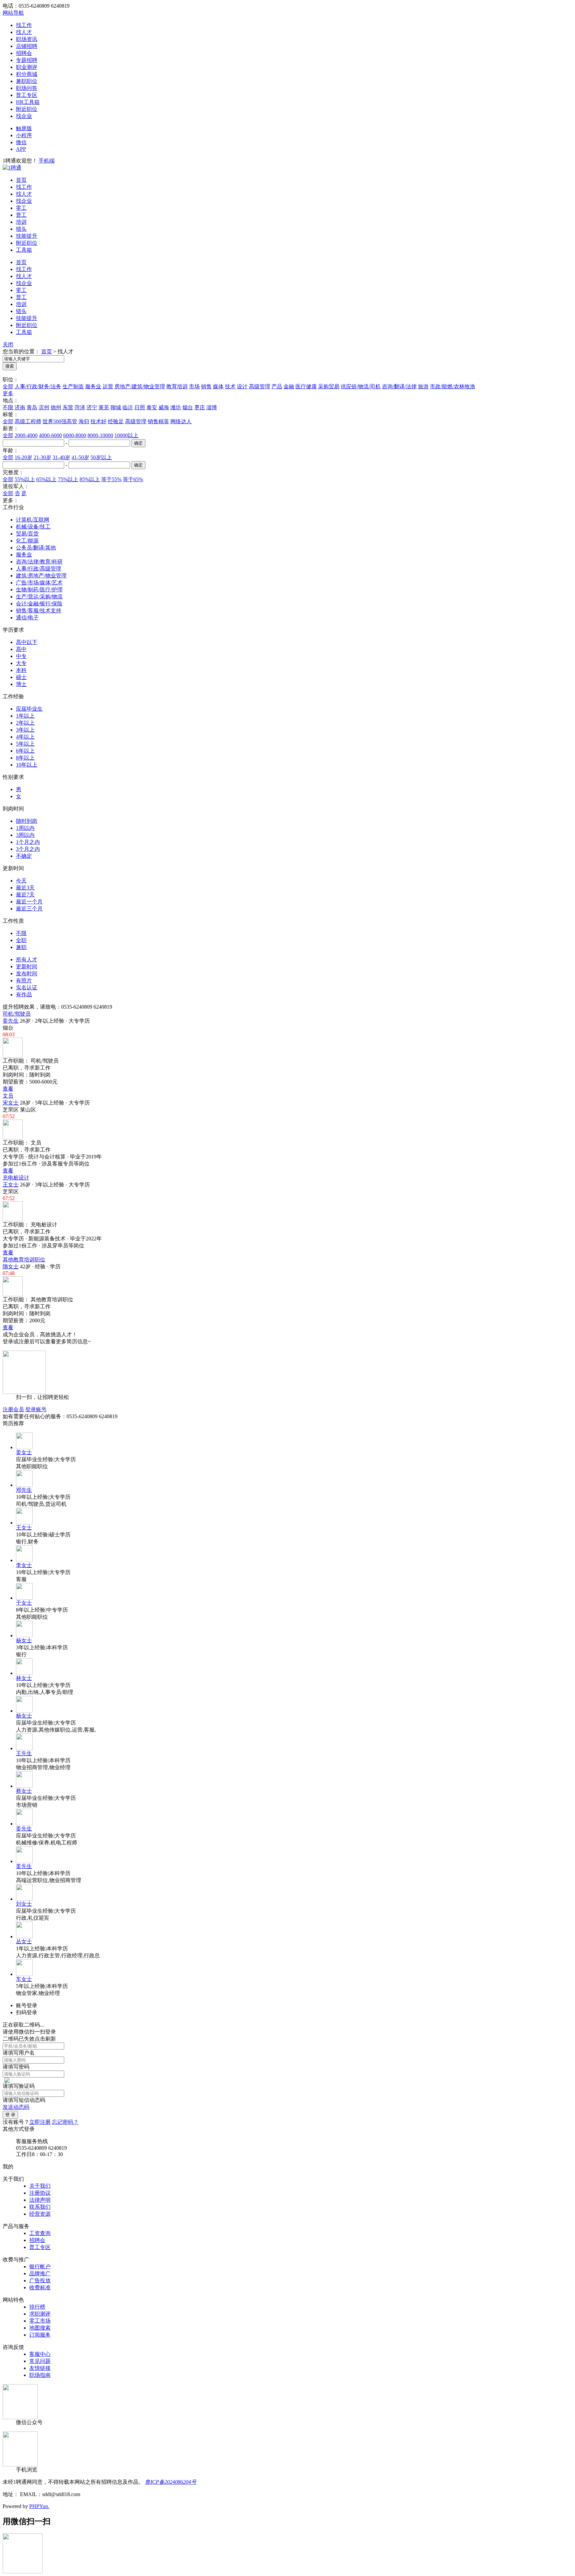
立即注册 (40, 2122)
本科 (21, 670)
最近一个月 (29, 902)
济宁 (92, 407)
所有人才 (27, 960)
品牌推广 (40, 2273)
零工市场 (40, 2321)
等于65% (133, 479)
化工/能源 (27, 541)
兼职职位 (27, 81)
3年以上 (25, 730)
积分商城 (27, 74)
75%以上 (68, 479)
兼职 (21, 947)
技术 (230, 386)
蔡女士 (24, 1791)
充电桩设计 (16, 1178)
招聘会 (24, 53)
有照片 (24, 980)
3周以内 (25, 835)
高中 (21, 649)
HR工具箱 (28, 102)
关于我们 (40, 2186)
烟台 (188, 407)
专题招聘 (27, 60)
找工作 (24, 25)
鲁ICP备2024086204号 (171, 2482)
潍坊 (176, 407)
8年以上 (25, 758)
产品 (277, 386)
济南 (20, 407)
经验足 (116, 421)
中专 (21, 656)
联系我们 (40, 2207)
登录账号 (36, 1409)
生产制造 (73, 386)
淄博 (212, 407)
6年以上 (25, 751)
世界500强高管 (60, 421)
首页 (21, 180)
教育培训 (177, 386)
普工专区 (27, 95)
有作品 (24, 994)
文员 (8, 1096)
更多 (8, 393)
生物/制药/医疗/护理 (39, 590)
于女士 (24, 1603)
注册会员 (13, 1409)
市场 (194, 386)
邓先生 (24, 1490)
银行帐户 (40, 2266)
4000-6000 (50, 435)
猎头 (21, 229)
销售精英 (158, 421)
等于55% (111, 479)
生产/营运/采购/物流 (39, 597)
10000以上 (126, 435)
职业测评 (27, 67)
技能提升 (27, 236)
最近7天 (25, 895)
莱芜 (104, 407)
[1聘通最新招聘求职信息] (12, 168)
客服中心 (40, 2354)
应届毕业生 (29, 709)
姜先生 (11, 1021)
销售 (206, 386)
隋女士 (11, 1267)
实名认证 (27, 987)
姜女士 (24, 1452)
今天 (21, 881)
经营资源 (40, 2214)
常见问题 (40, 2361)
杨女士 (24, 1640)
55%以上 (25, 479)
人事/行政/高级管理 (39, 569)
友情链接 (40, 2368)
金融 (289, 386)
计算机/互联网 (33, 520)
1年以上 (25, 716)
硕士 (21, 677)
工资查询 (40, 2233)
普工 (21, 215)
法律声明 (40, 2200)
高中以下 (27, 642)
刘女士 (24, 1904)
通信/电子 (27, 618)
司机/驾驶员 (17, 1014)
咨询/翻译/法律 (399, 386)
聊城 (116, 407)
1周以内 (25, 828)
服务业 (93, 386)
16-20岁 (23, 457)
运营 (108, 386)
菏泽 (80, 407)
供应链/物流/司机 (361, 386)
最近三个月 (29, 909)
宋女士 (11, 1103)
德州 (56, 407)
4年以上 (25, 737)
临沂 (128, 407)
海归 (84, 421)
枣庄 (200, 407)
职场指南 (40, 2375)
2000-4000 (26, 435)
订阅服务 (40, 2335)
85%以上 (90, 479)
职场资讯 (27, 39)
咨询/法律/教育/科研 (39, 562)
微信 (21, 142)
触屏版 (24, 128)
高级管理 (260, 386)
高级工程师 (28, 421)
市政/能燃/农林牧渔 (453, 386)
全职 (21, 940)
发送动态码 (16, 2107)
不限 (8, 407)
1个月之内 (28, 842)
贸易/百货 (27, 534)
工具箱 (24, 250)
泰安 (152, 407)
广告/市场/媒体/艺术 (39, 583)
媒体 (218, 386)
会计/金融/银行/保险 (39, 604)
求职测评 (40, 2314)
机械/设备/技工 (33, 527)
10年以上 (27, 765)
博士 (21, 684)
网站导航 (13, 13)
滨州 (44, 407)
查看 (8, 1089)
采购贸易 (329, 386)
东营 (68, 407)
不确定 (24, 856)
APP (21, 149)
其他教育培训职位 (24, 1260)
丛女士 (24, 1941)
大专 (21, 663)
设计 (242, 386)
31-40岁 (61, 457)
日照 (140, 407)
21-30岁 (42, 457)
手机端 (47, 161)
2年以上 (25, 723)
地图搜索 (40, 2328)
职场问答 (27, 88)
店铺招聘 (27, 46)
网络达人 (181, 421)
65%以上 (46, 479)
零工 (21, 208)
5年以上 (25, 744)
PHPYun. (39, 2506)
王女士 (11, 1185)
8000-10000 (100, 435)
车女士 (24, 1979)
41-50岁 (80, 457)
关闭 (8, 344)
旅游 (423, 386)
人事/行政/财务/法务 (38, 386)
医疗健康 (306, 386)
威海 (164, 407)
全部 (8, 386)
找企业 (24, 116)
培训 (21, 222)
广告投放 (40, 2280)
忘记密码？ (65, 2122)
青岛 (32, 407)
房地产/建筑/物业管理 (140, 386)
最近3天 (25, 888)
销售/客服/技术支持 (39, 611)
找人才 (24, 32)
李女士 (24, 1565)
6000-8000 (75, 435)
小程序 (24, 135)
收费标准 (40, 2287)
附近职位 (27, 109)
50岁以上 (101, 457)
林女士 (24, 1678)
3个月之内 (28, 849)
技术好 (98, 421)
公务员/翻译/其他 (36, 548)
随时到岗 (27, 821)
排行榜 (37, 2307)
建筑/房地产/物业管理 (41, 576)
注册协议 (40, 2193)
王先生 (24, 1753)
